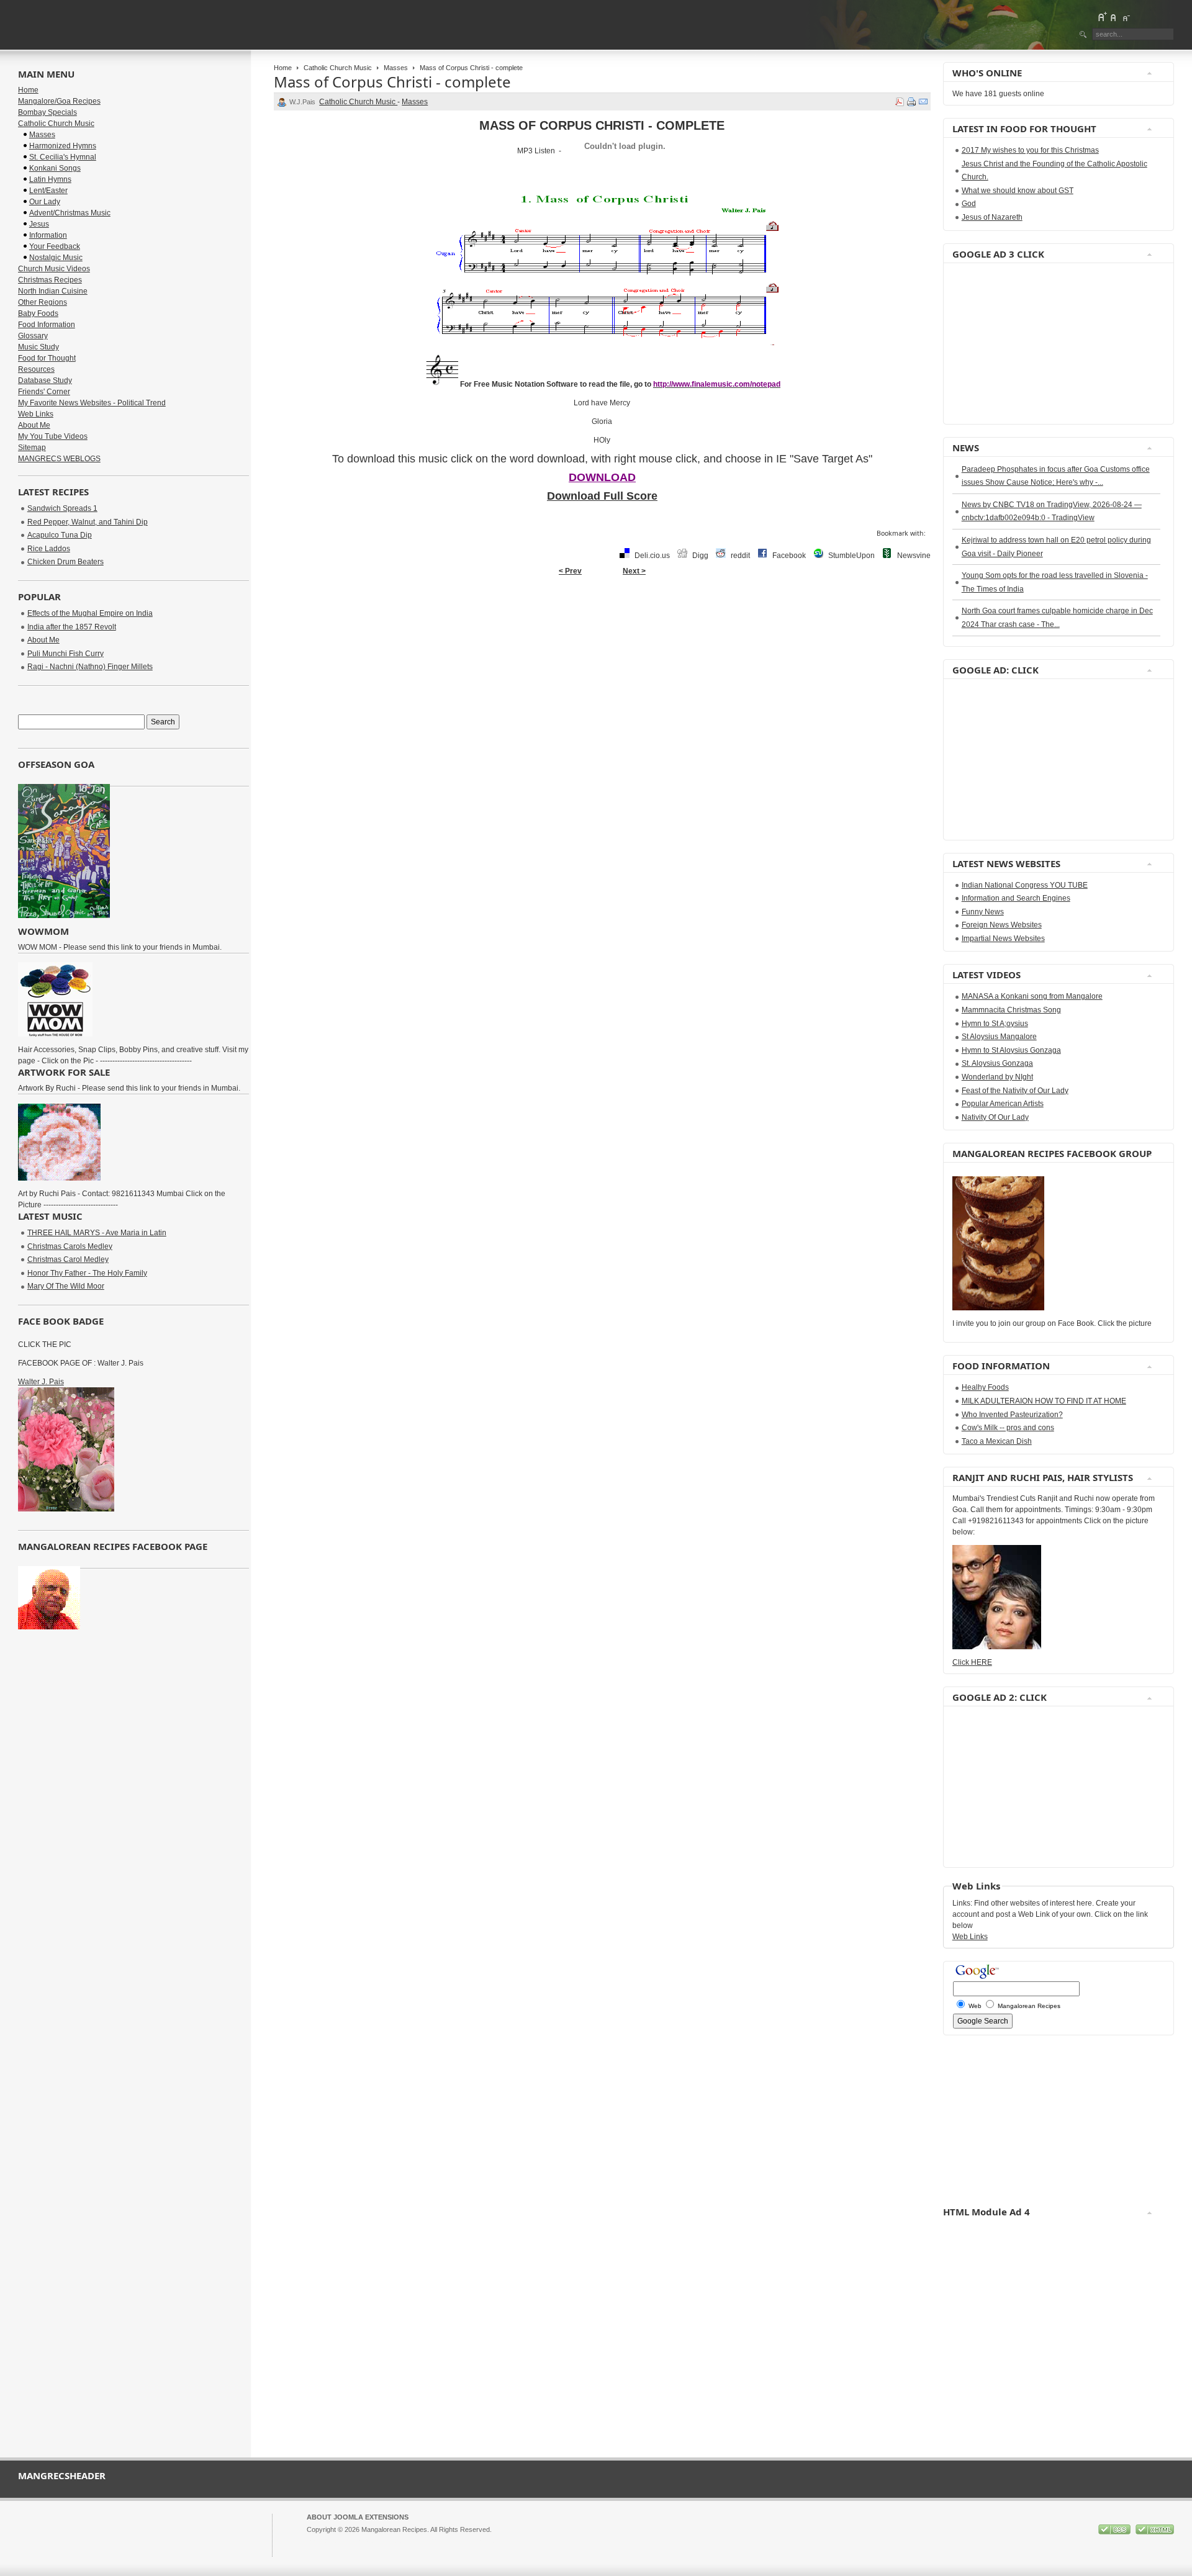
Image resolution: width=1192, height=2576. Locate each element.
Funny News (983, 912)
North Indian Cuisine (53, 291)
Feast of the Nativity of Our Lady (1015, 1091)
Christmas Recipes (50, 280)
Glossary (33, 336)
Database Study (45, 381)
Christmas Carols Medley (70, 1246)
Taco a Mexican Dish (997, 1441)
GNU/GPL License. (471, 2541)
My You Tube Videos (53, 436)
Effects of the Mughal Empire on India (90, 613)
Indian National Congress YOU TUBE (1025, 885)
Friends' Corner (44, 392)
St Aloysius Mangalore (999, 1037)
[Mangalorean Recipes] (86, 25)
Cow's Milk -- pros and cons (1008, 1428)
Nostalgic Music (56, 258)
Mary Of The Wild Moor (66, 1286)
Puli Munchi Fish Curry (65, 654)
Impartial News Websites (1003, 939)
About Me (34, 425)
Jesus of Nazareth (992, 217)
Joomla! (318, 2541)
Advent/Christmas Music (70, 213)
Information (48, 235)
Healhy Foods (985, 1387)
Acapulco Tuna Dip (60, 535)
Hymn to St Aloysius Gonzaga (1011, 1050)
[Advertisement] (990, 344)
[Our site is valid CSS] (1115, 2532)
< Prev (570, 571)
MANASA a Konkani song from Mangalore (1032, 996)
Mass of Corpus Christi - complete (392, 82)
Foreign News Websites (1002, 925)
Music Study (38, 347)
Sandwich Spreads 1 (62, 508)
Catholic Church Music (338, 68)
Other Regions (43, 302)
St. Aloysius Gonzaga (997, 1063)
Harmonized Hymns (63, 146)
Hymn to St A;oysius (995, 1024)
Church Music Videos (54, 269)
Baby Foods (38, 313)
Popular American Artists (1003, 1104)
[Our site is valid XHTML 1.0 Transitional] (1155, 2532)
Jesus (39, 224)
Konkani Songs (55, 168)
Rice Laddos (49, 549)
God (969, 204)
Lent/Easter (48, 191)
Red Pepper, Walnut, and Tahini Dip (88, 522)
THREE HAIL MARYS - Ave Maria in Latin (97, 1233)
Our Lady (45, 202)
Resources (36, 369)
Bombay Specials (47, 112)
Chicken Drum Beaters (65, 562)
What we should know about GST (1018, 191)
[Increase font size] (1102, 17)
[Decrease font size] (1126, 17)
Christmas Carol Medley (68, 1259)
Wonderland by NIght (997, 1077)
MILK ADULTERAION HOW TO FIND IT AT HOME (1044, 1401)
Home (283, 68)
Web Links (36, 414)
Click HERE (972, 1662)
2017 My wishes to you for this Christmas (1030, 150)
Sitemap (32, 448)
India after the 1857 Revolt (72, 627)
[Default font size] (1114, 17)
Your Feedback (55, 246)
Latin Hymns (50, 179)
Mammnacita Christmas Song (1011, 1010)
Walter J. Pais (41, 1382)
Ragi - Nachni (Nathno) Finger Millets (90, 667)
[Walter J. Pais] (66, 1509)
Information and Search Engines (1016, 898)
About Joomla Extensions (358, 2517)
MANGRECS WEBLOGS (59, 459)
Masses (396, 68)
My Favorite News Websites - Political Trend (92, 403)
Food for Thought (47, 358)
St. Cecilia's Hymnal (63, 157)
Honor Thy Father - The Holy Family (87, 1273)
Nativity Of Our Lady (995, 1117)
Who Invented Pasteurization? (1012, 1415)
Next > (634, 571)
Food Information (47, 325)
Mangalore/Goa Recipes (59, 101)
